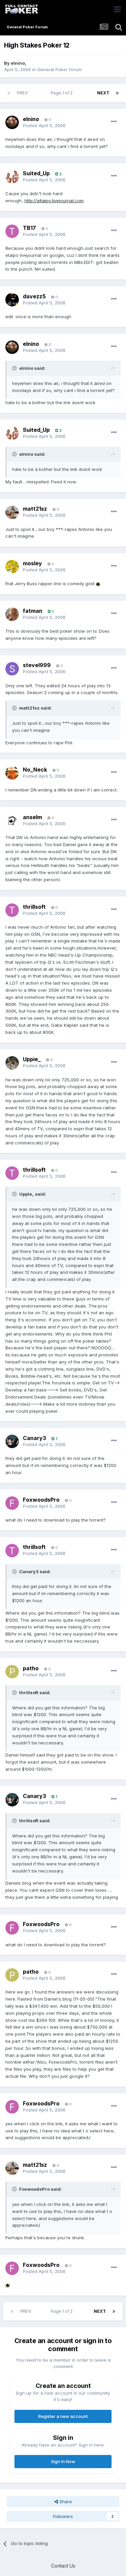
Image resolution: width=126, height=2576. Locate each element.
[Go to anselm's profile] (12, 820)
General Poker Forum (59, 69)
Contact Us (63, 2566)
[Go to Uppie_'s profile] (12, 1063)
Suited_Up (36, 173)
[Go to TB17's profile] (12, 231)
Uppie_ (32, 1059)
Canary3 (34, 1438)
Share (65, 2502)
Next (103, 93)
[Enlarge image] (98, 583)
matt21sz (35, 509)
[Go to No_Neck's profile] (12, 773)
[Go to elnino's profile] (12, 122)
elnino (18, 63)
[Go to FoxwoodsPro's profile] (12, 1503)
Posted (44, 125)
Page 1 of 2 (63, 93)
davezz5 (34, 296)
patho (31, 1668)
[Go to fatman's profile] (12, 614)
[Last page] (117, 93)
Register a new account (63, 2416)
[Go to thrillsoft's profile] (12, 910)
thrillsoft (34, 907)
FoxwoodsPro (41, 1500)
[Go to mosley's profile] (12, 567)
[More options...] (114, 122)
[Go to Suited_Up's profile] (12, 177)
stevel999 (37, 665)
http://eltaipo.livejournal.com (54, 201)
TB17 (29, 228)
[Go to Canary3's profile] (12, 1441)
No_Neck (35, 770)
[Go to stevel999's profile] (12, 669)
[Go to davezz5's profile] (12, 300)
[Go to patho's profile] (12, 1672)
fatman (33, 611)
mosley (32, 563)
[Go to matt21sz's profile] (12, 512)
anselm (32, 817)
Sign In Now (63, 2461)
